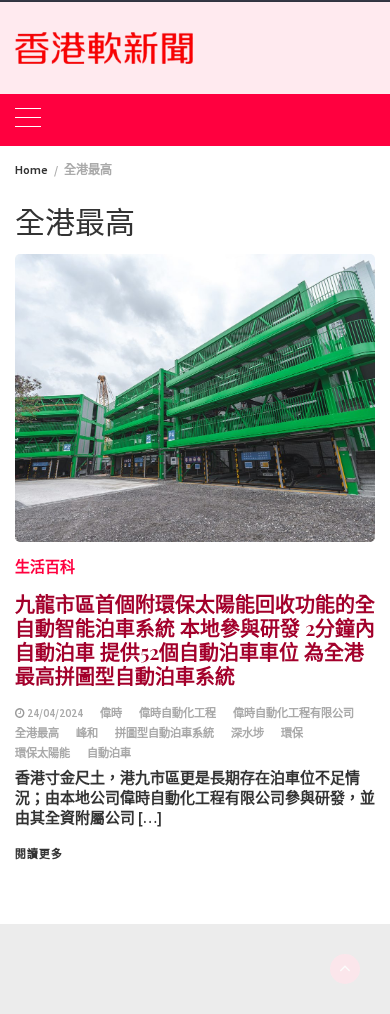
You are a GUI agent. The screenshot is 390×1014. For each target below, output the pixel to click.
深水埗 (247, 733)
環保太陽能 (42, 753)
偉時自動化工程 (177, 713)
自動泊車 (109, 753)
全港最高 (37, 733)
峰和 (87, 733)
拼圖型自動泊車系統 (164, 733)
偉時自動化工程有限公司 (293, 713)
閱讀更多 (39, 854)
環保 (292, 733)
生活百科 (45, 566)
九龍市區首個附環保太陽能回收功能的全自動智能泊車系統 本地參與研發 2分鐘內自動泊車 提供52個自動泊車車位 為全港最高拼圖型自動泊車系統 (195, 639)
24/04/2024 (55, 713)
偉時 (111, 713)
